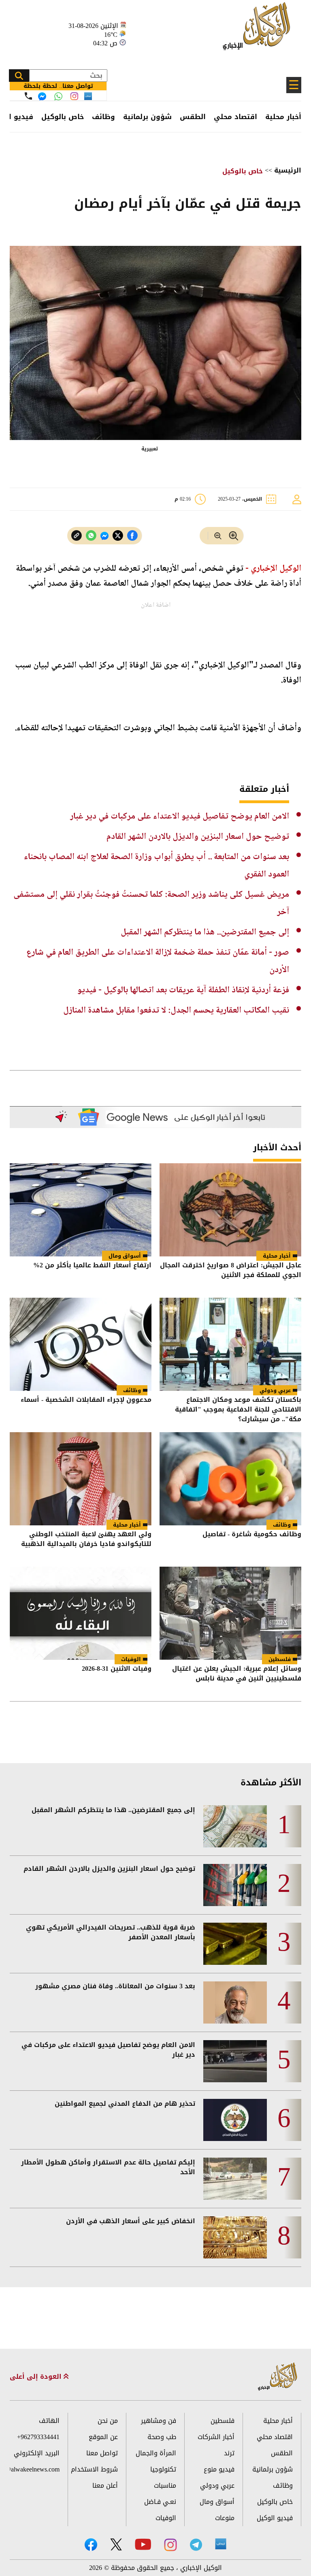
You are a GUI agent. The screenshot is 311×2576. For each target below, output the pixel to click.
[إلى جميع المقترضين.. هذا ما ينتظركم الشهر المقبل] (235, 1826)
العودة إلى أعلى (37, 2377)
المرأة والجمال (156, 2453)
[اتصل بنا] (28, 96)
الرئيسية (288, 170)
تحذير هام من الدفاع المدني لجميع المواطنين (125, 2104)
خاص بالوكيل (63, 117)
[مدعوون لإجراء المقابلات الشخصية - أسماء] (81, 1344)
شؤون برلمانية (147, 117)
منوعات (225, 2518)
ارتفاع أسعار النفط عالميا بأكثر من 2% (92, 1266)
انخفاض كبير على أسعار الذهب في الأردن (131, 2221)
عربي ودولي (275, 1390)
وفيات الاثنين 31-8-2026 (117, 1669)
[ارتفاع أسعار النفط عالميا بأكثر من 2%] (81, 1210)
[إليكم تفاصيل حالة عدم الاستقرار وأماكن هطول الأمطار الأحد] (235, 2179)
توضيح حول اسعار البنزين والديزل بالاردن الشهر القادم (198, 837)
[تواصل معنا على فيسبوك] (42, 96)
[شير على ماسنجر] (104, 536)
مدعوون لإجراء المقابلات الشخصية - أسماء (86, 1400)
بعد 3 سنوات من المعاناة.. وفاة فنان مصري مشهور (115, 1986)
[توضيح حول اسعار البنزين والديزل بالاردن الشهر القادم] (235, 1885)
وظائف (103, 117)
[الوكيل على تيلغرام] (196, 2545)
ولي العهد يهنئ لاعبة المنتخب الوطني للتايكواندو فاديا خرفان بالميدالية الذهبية (86, 1540)
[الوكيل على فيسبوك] (91, 2545)
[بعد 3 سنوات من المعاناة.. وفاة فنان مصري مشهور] (235, 2002)
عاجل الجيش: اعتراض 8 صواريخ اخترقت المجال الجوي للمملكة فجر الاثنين (231, 1271)
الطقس (193, 117)
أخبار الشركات (216, 2437)
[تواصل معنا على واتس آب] (58, 96)
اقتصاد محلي (235, 117)
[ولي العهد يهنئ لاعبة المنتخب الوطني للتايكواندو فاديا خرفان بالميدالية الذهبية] (81, 1479)
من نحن (108, 2421)
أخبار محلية (283, 117)
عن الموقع (103, 2437)
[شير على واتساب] (91, 536)
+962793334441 (38, 2437)
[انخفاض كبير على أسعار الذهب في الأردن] (235, 2237)
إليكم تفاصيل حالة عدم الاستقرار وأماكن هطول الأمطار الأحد (108, 2167)
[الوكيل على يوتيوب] (143, 2544)
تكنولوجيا (163, 2469)
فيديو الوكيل (275, 2518)
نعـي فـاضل (160, 2502)
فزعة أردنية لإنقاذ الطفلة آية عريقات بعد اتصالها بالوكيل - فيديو (183, 990)
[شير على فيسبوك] (132, 536)
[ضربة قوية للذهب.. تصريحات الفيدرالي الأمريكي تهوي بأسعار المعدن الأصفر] (235, 1944)
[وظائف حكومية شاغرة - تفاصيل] (230, 1479)
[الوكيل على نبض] (221, 2544)
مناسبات (165, 2485)
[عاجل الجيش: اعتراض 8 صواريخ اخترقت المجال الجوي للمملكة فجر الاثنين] (230, 1210)
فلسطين (280, 1659)
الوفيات (131, 1659)
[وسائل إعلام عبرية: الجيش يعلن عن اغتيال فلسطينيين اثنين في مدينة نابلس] (230, 1613)
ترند (229, 2453)
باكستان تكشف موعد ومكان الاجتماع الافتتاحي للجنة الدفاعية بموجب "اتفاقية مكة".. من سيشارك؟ (238, 1410)
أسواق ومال (125, 1256)
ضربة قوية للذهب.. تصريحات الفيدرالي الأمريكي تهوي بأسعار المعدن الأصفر (111, 1932)
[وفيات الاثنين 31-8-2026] (81, 1613)
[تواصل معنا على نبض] (88, 96)
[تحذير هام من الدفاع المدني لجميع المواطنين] (235, 2120)
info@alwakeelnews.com (35, 2469)
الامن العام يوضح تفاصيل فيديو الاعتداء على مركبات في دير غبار (180, 817)
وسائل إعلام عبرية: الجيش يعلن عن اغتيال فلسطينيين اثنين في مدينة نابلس (237, 1674)
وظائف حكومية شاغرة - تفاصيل (252, 1535)
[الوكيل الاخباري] (278, 2377)
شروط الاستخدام (94, 2469)
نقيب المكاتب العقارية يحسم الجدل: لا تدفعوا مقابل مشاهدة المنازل (176, 1011)
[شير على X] (118, 536)
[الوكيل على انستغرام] (170, 2545)
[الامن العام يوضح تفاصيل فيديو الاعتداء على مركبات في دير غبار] (235, 2061)
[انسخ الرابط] (77, 536)
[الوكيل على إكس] (116, 2544)
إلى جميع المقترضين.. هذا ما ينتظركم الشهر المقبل (205, 932)
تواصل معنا (102, 2453)
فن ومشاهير (159, 2421)
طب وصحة (162, 2437)
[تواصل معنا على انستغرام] (74, 96)
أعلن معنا (105, 2485)
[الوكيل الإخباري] (259, 31)
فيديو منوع (219, 2469)
